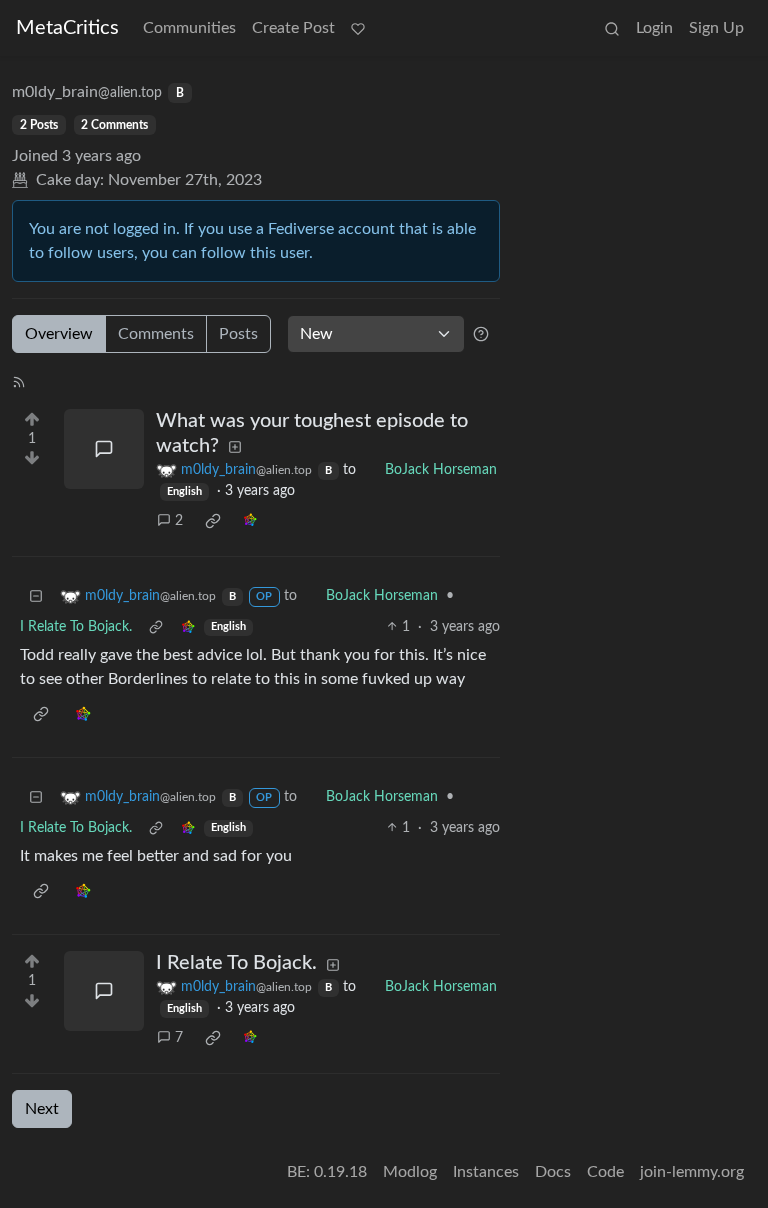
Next (42, 1109)
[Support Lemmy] (358, 28)
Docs (553, 1172)
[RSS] (19, 381)
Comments (156, 334)
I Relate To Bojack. (76, 627)
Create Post (293, 28)
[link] (213, 521)
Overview (59, 334)
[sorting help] (481, 334)
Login (654, 28)
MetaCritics (67, 28)
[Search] (612, 28)
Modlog (410, 1172)
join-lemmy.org (692, 1172)
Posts (238, 334)
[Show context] (156, 627)
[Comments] (104, 449)
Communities (189, 28)
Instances (486, 1172)
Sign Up (716, 28)
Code (605, 1172)
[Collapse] (36, 596)
